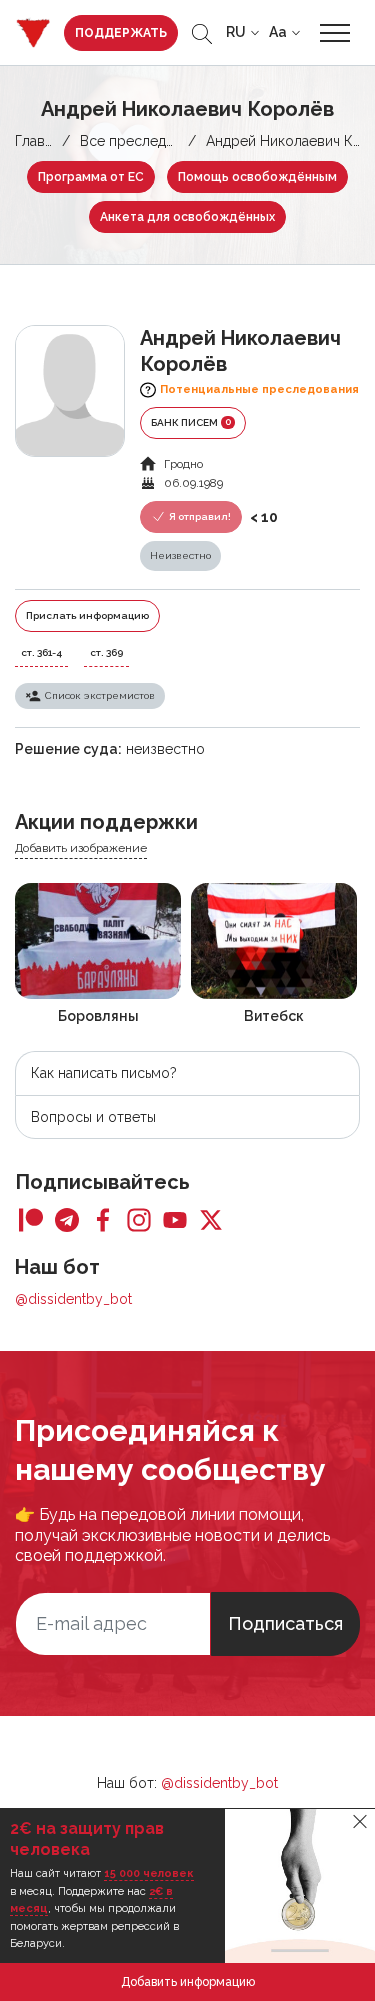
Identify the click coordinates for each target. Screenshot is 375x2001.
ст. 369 (106, 652)
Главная (41, 141)
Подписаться (285, 1623)
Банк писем (191, 422)
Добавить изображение (81, 848)
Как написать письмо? (104, 1073)
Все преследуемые (144, 141)
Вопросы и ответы (93, 1117)
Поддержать (121, 33)
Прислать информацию (87, 615)
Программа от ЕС (91, 177)
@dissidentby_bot (73, 1299)
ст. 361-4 (41, 652)
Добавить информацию (188, 1982)
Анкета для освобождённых (187, 217)
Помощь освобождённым (257, 177)
